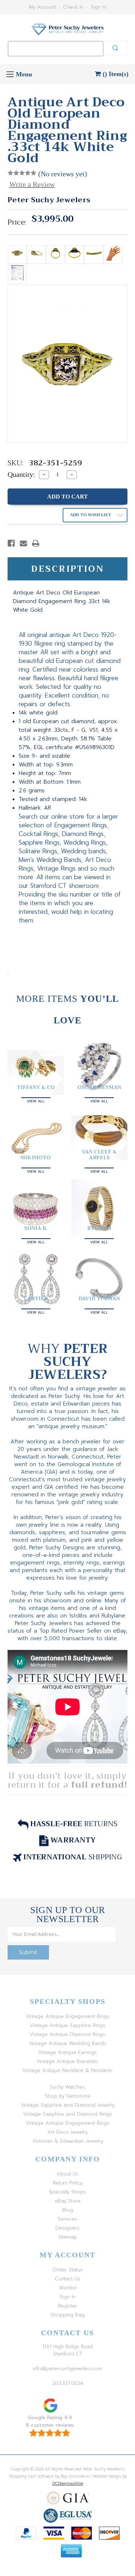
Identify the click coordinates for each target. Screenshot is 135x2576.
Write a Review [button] (32, 184)
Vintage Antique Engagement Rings (67, 2016)
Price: (17, 222)
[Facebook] (11, 543)
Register (67, 2306)
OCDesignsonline (68, 2484)
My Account (42, 7)
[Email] (23, 543)
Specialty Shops (67, 2192)
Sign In (99, 7)
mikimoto (36, 1158)
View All (36, 1100)
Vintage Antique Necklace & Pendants (67, 2070)
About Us (67, 2174)
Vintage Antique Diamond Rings (67, 2034)
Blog (68, 2210)
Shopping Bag (68, 2315)
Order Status (68, 2270)
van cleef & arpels (99, 1155)
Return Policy (68, 2183)
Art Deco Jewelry (68, 2132)
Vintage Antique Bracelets (67, 2061)
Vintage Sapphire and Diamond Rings (67, 2114)
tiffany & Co (36, 1087)
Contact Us (67, 2279)
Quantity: (21, 474)
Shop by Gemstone (68, 2096)
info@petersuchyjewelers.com (67, 2369)
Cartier (36, 1298)
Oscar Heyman (99, 1087)
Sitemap (68, 2237)
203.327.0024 (68, 2383)
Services (67, 2219)
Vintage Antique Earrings (67, 2052)
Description (67, 569)
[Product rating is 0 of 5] (22, 173)
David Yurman (99, 1298)
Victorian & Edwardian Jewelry (68, 2141)
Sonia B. (36, 1228)
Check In (73, 7)
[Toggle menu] (10, 74)
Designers (67, 2228)
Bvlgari (99, 1228)
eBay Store (68, 2201)
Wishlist (68, 2288)
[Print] (36, 543)
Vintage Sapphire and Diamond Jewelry (68, 2105)
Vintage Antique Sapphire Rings (68, 2025)
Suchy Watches (67, 2087)
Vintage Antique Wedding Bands (68, 2043)
